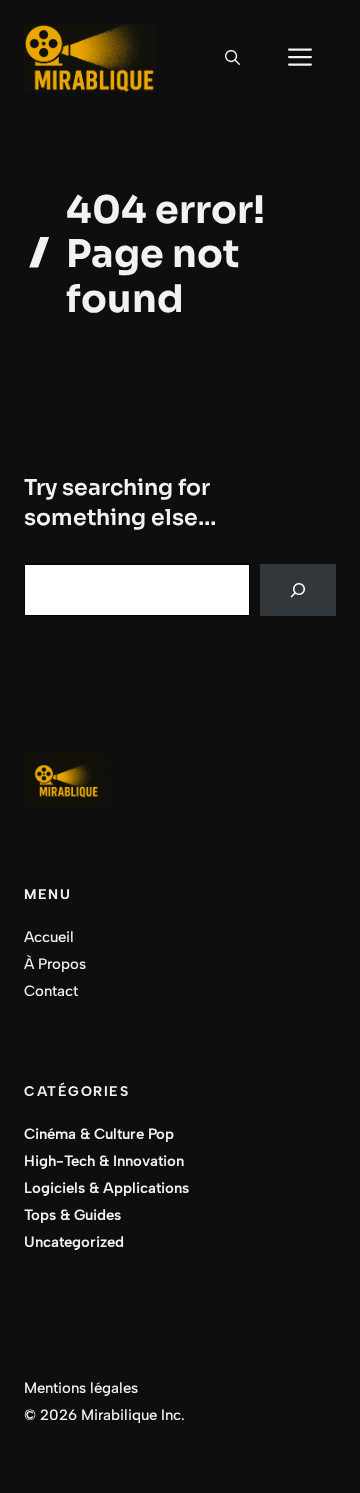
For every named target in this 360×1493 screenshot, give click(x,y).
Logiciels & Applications (106, 1188)
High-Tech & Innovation (104, 1161)
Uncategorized (74, 1242)
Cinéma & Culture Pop (99, 1134)
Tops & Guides (72, 1215)
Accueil (49, 937)
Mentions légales (81, 1388)
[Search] (298, 590)
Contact (51, 991)
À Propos (55, 964)
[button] (232, 58)
